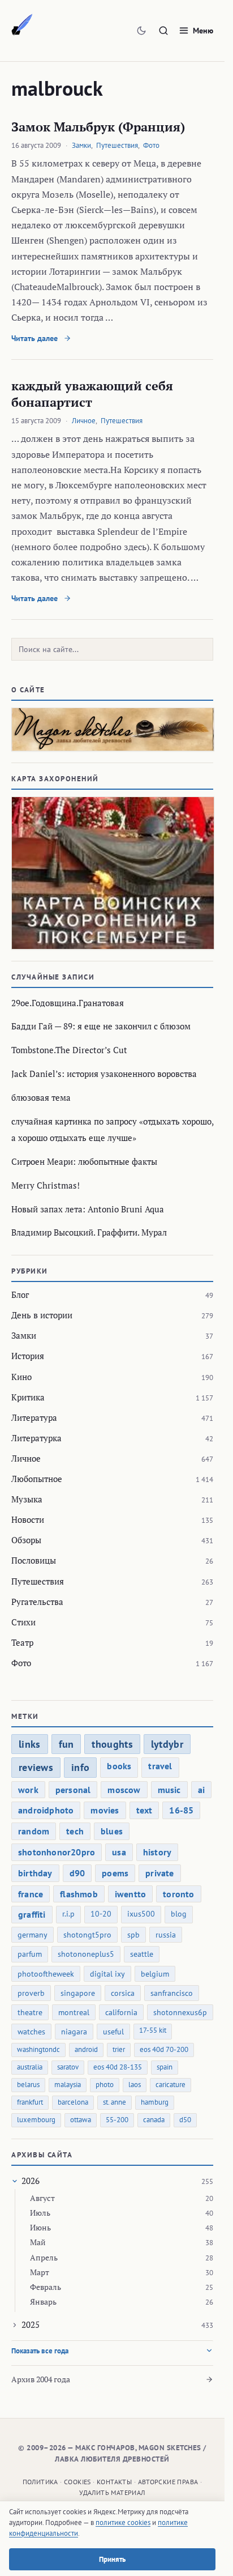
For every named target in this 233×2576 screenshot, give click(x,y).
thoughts (112, 1744)
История (28, 1356)
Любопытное (37, 1479)
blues (112, 1831)
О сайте (28, 690)
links (30, 1744)
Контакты (114, 2482)
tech (75, 1831)
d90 (77, 1873)
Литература (34, 1417)
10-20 (101, 1914)
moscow (124, 1790)
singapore (78, 1993)
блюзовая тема (41, 1097)
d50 (185, 2120)
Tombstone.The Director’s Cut (69, 1050)
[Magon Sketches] (22, 25)
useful (113, 2032)
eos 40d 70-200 (164, 2049)
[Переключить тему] (141, 31)
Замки (81, 145)
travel (160, 1766)
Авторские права (168, 2482)
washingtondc (38, 2049)
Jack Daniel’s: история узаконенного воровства (104, 1074)
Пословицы (34, 1560)
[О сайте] (112, 729)
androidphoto (46, 1810)
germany (33, 1935)
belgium (155, 1974)
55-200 (117, 2120)
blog (179, 1914)
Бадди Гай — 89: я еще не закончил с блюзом (101, 1026)
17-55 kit (153, 2030)
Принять (112, 2559)
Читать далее (36, 338)
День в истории (42, 1315)
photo (105, 2085)
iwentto (130, 1894)
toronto (178, 1894)
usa (119, 1852)
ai (201, 1790)
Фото (151, 145)
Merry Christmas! (46, 1185)
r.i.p (68, 1914)
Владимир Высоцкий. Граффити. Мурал (89, 1232)
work (28, 1790)
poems (115, 1873)
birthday (35, 1873)
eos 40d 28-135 (118, 2067)
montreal (74, 2012)
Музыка (27, 1499)
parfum (30, 1954)
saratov (68, 2067)
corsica (123, 1993)
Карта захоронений (55, 779)
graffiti (32, 1914)
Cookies (77, 2482)
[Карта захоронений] (112, 873)
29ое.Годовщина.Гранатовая (68, 1003)
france (31, 1894)
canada (154, 2120)
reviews (36, 1767)
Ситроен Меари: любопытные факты (84, 1161)
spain (165, 2067)
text (144, 1810)
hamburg (155, 2102)
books (119, 1766)
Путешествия (117, 145)
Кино (21, 1377)
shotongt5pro (87, 1935)
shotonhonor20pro (57, 1852)
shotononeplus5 (86, 1954)
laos (135, 2085)
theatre (30, 2012)
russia (166, 1935)
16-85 (181, 1810)
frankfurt (30, 2102)
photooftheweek (46, 1974)
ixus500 (141, 1914)
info (80, 1767)
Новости (28, 1519)
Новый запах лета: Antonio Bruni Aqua (88, 1209)
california (121, 2012)
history (157, 1852)
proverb (31, 1993)
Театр (22, 1642)
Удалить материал (112, 2492)
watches (31, 2032)
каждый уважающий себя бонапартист (92, 394)
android (86, 2049)
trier (119, 2049)
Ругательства (37, 1602)
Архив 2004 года (41, 2379)
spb (133, 1935)
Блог (20, 1295)
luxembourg (36, 2120)
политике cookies (123, 2522)
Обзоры (26, 1540)
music (169, 1790)
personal (73, 1790)
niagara (74, 2032)
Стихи (23, 1622)
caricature (171, 2085)
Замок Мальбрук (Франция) (98, 127)
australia (30, 2067)
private (159, 1873)
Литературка (36, 1438)
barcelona (73, 2102)
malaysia (68, 2085)
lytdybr (167, 1744)
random (34, 1831)
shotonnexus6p (180, 2012)
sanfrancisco (172, 1993)
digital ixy (107, 1974)
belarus (28, 2085)
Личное (84, 421)
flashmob (79, 1894)
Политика (40, 2482)
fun (66, 1744)
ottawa (81, 2120)
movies (105, 1810)
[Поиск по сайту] (163, 31)
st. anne (115, 2102)
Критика (28, 1397)
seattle (142, 1954)
